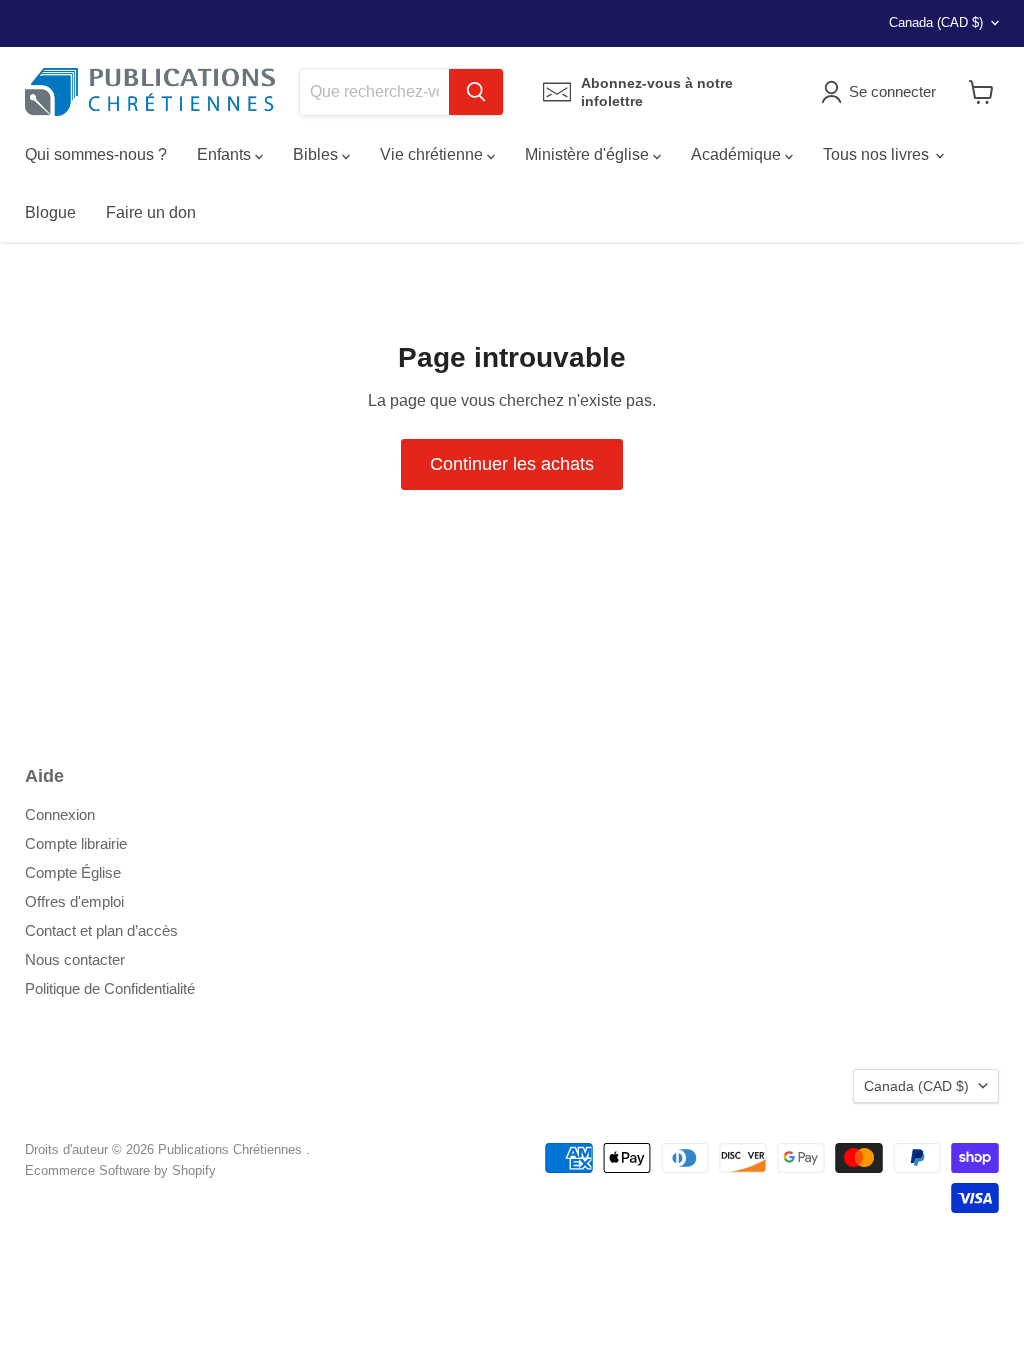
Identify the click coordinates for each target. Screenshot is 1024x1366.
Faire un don (151, 212)
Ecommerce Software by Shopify (120, 1170)
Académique (738, 154)
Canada (936, 22)
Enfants (226, 154)
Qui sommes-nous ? (96, 154)
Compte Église (73, 872)
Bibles (317, 154)
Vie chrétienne (433, 154)
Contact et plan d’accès (101, 930)
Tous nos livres (878, 154)
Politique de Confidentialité (110, 988)
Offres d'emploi (74, 901)
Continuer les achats (512, 464)
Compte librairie (76, 843)
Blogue (50, 212)
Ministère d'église (589, 154)
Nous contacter (75, 959)
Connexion (60, 814)
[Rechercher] (476, 92)
